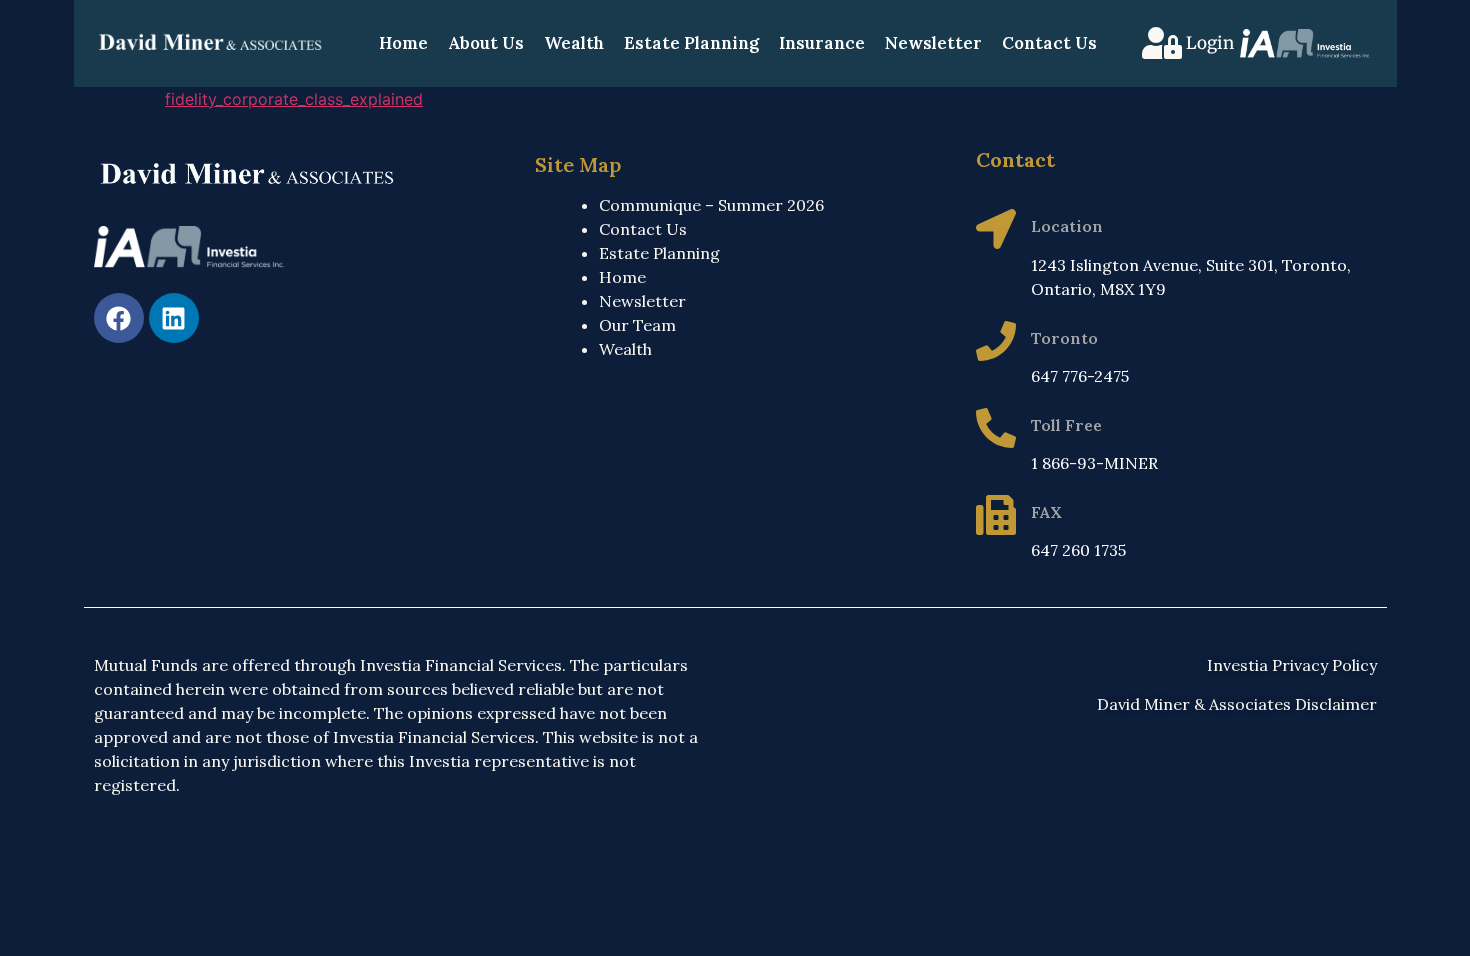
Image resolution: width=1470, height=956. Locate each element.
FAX (1046, 512)
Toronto (1064, 338)
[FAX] (996, 515)
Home (403, 43)
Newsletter (933, 43)
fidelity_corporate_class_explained (294, 99)
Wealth (574, 43)
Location (1067, 226)
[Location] (996, 229)
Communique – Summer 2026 (711, 205)
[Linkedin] (174, 318)
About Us (486, 43)
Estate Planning (691, 43)
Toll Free (1066, 425)
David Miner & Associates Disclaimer (1237, 704)
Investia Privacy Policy (1292, 665)
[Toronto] (996, 341)
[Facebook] (119, 318)
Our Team (637, 325)
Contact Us (1049, 43)
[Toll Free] (996, 428)
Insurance (822, 43)
